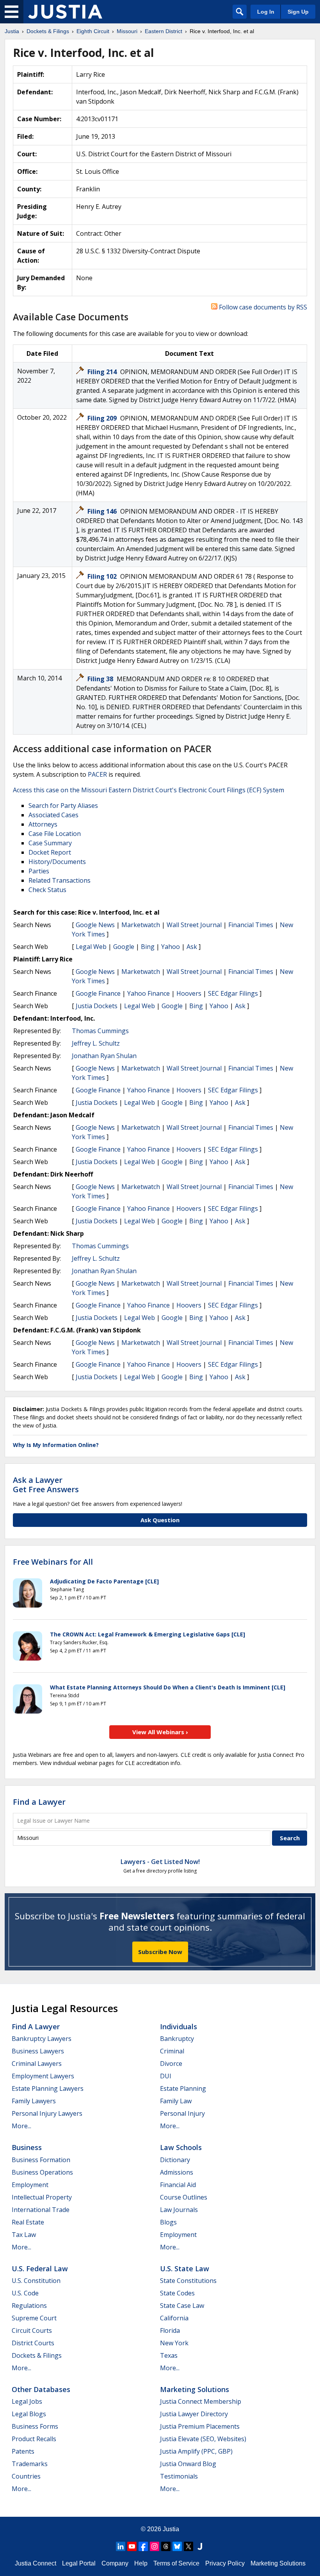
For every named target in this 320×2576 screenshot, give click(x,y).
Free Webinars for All (53, 1562)
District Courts (33, 2343)
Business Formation (41, 2160)
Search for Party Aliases (63, 806)
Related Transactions (60, 880)
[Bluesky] (177, 2546)
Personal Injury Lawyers (47, 2113)
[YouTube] (132, 2546)
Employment (30, 2185)
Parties (39, 871)
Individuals (179, 2027)
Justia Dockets (97, 1006)
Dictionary (175, 2160)
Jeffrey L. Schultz (96, 1043)
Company (115, 2563)
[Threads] (166, 2546)
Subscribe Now (160, 1952)
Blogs (168, 2222)
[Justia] (65, 12)
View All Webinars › (160, 1732)
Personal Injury (182, 2113)
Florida (170, 2330)
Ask (192, 947)
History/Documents (57, 862)
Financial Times (251, 925)
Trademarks (30, 2464)
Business (27, 2147)
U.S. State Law (185, 2269)
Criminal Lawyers (37, 2064)
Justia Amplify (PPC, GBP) (196, 2451)
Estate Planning (183, 2088)
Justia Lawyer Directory (194, 2414)
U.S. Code (25, 2293)
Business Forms (35, 2426)
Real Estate (28, 2222)
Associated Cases (53, 815)
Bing (148, 947)
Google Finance (98, 993)
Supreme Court (34, 2318)
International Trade (41, 2210)
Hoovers (189, 993)
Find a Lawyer (39, 1802)
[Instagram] (155, 2546)
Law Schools (181, 2147)
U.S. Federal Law (40, 2269)
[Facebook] (143, 2546)
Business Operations (42, 2172)
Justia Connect (36, 2563)
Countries (26, 2476)
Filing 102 (103, 576)
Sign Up (298, 12)
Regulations (29, 2306)
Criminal (172, 2051)
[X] (188, 2546)
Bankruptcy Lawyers (42, 2039)
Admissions (177, 2172)
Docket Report (50, 852)
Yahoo (171, 947)
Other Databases (41, 2389)
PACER (97, 774)
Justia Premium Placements (200, 2426)
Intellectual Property (42, 2197)
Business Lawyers (38, 2051)
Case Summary (50, 843)
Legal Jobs (27, 2401)
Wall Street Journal (194, 925)
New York (174, 2343)
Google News (95, 925)
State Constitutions (188, 2281)
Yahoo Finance (148, 993)
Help (141, 2563)
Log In (266, 12)
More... (21, 2126)
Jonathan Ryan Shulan (104, 1056)
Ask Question (160, 1520)
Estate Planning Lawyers (48, 2088)
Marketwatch (141, 925)
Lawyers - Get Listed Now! (160, 1862)
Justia (171, 2529)
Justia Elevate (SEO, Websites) (203, 2439)
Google (124, 947)
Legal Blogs (29, 2414)
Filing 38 (101, 679)
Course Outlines (184, 2197)
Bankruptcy (177, 2039)
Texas (169, 2355)
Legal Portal (79, 2563)
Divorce (171, 2064)
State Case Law (182, 2306)
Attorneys (43, 824)
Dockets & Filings (37, 2355)
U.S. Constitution (36, 2281)
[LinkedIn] (121, 2546)
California (174, 2318)
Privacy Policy (225, 2563)
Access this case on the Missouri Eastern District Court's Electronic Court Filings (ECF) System (148, 790)
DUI (166, 2076)
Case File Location (55, 834)
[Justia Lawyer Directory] (200, 2546)
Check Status (47, 890)
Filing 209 (103, 418)
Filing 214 (103, 372)
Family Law (176, 2101)
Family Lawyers (34, 2101)
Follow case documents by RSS (262, 307)
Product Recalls (34, 2439)
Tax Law (24, 2235)
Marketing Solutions (195, 2389)
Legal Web (91, 947)
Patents (23, 2451)
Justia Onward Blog (188, 2464)
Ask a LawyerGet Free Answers (46, 1485)
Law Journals (179, 2210)
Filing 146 (103, 511)
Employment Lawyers (43, 2076)
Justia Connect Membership (201, 2401)
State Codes (177, 2293)
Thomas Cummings (100, 1031)
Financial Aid (178, 2185)
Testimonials (179, 2476)
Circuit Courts (32, 2330)
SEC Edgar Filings (233, 993)
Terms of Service (176, 2563)
